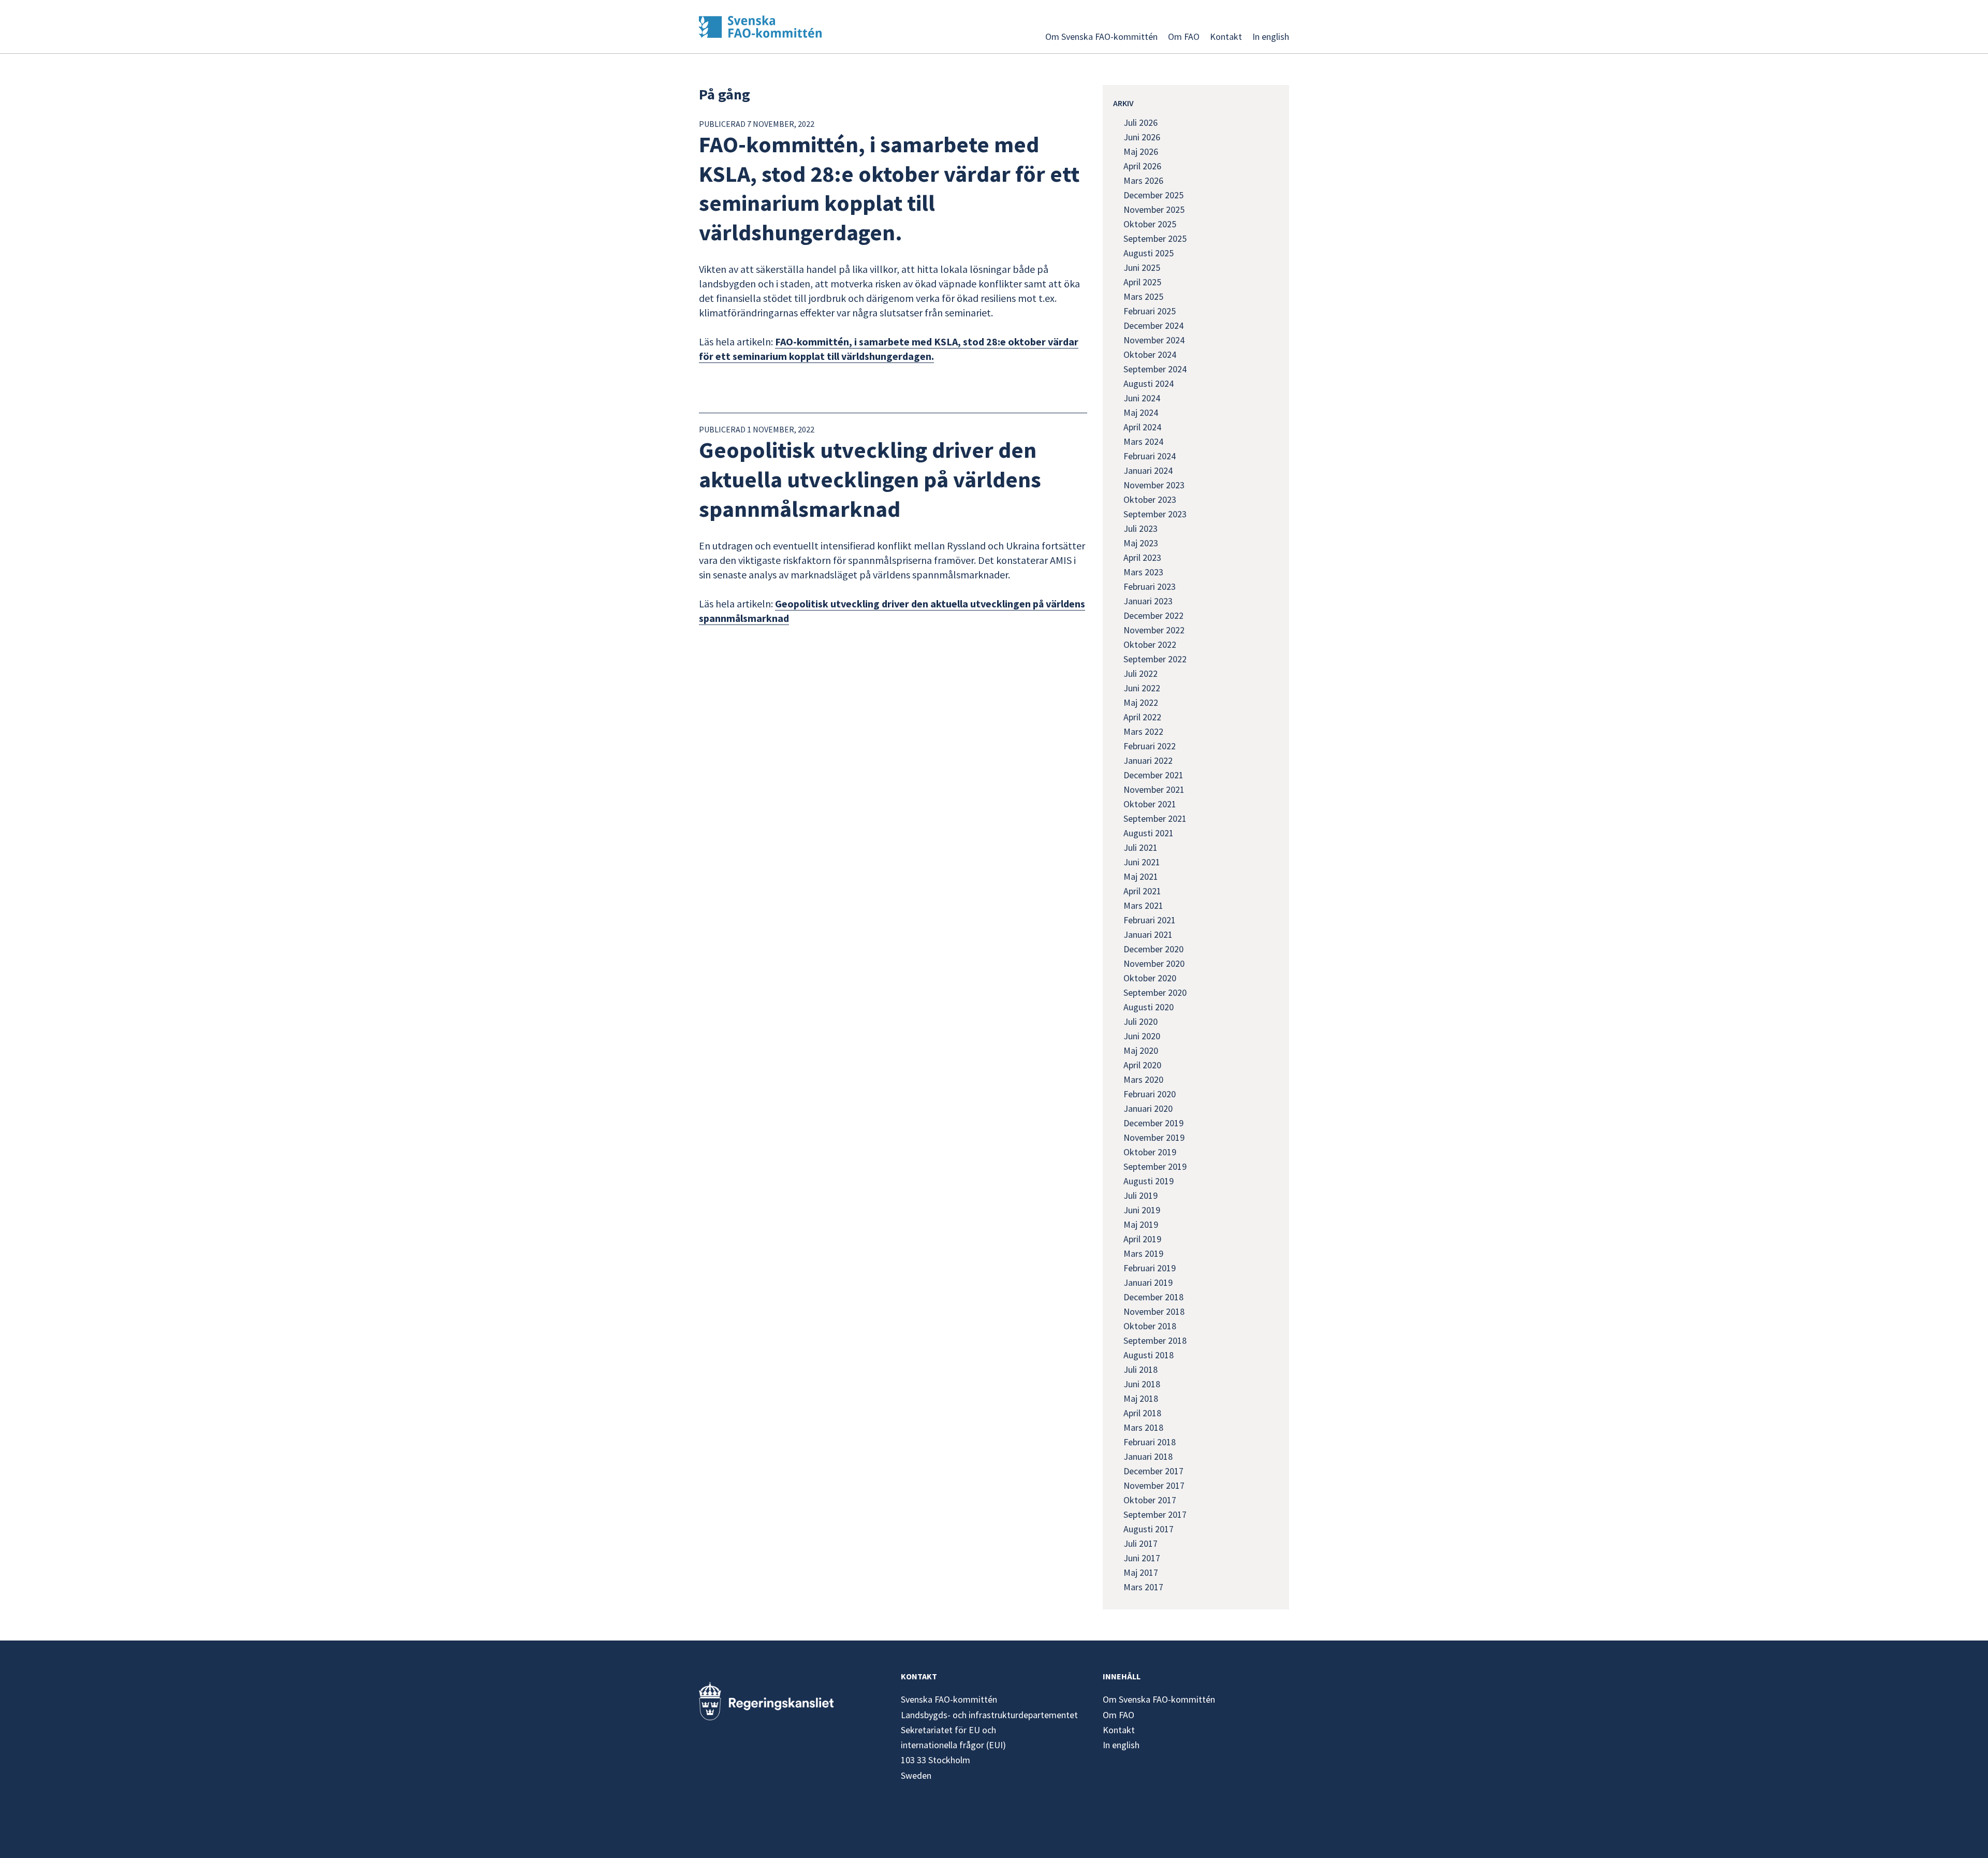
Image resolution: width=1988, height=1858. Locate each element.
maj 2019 (1141, 1224)
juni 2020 (1142, 1036)
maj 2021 (1141, 876)
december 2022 (1153, 615)
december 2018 (1153, 1297)
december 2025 (1153, 195)
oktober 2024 (1150, 354)
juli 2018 (1141, 1369)
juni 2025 (1142, 267)
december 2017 (1153, 1471)
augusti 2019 (1149, 1181)
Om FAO (1184, 37)
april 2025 (1142, 282)
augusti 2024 (1149, 383)
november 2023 (1154, 485)
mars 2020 (1143, 1079)
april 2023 (1142, 557)
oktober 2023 (1150, 499)
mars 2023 (1143, 572)
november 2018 (1154, 1311)
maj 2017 (1141, 1572)
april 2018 (1142, 1413)
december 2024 (1153, 325)
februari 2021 (1150, 920)
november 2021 (1154, 789)
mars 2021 (1143, 905)
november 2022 (1154, 630)
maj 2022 (1141, 702)
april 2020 (1142, 1065)
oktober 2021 (1150, 804)
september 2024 (1155, 369)
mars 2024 (1143, 441)
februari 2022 (1150, 746)
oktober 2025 (1150, 224)
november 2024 (1154, 340)
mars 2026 (1143, 180)
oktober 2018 (1150, 1326)
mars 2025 (1143, 296)
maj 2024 (1141, 412)
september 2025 (1155, 238)
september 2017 (1155, 1514)
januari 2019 (1148, 1282)
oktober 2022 (1150, 644)
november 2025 (1154, 209)
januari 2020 (1148, 1108)
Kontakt (1226, 37)
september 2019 (1155, 1166)
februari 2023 (1150, 586)
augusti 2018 (1149, 1355)
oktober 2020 (1150, 978)
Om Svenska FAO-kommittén (1101, 37)
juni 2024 (1142, 398)
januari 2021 (1148, 934)
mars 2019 (1143, 1253)
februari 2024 (1150, 456)
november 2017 (1154, 1485)
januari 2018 (1148, 1456)
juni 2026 (1142, 137)
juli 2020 (1141, 1021)
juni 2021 (1142, 862)
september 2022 (1155, 659)
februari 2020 (1150, 1094)
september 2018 (1155, 1340)
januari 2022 (1148, 760)
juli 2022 (1141, 673)
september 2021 (1155, 818)
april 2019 (1142, 1239)
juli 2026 (1141, 122)
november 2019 (1154, 1137)
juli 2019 (1141, 1195)
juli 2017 (1141, 1543)
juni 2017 (1142, 1558)
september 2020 (1155, 992)
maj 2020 (1141, 1050)
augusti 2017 (1149, 1529)
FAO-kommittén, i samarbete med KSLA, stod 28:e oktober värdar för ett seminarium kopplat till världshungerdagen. (889, 349)
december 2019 (1153, 1123)
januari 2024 (1148, 470)
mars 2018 (1143, 1427)
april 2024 (1142, 427)
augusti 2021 (1149, 833)
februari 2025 (1150, 311)
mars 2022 (1143, 731)
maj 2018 (1141, 1398)
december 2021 (1153, 775)
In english (1271, 37)
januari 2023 (1148, 601)
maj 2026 (1141, 151)
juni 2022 (1142, 688)
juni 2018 (1142, 1384)
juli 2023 (1141, 528)
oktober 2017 (1150, 1500)
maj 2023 (1141, 543)
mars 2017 (1143, 1587)
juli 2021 (1141, 847)
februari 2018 (1150, 1442)
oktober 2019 (1150, 1152)
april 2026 (1142, 166)
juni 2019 (1142, 1210)
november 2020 (1154, 963)
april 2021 (1142, 891)
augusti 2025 (1149, 253)
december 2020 (1153, 949)
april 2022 (1142, 717)
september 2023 (1155, 514)
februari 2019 (1150, 1268)
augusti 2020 (1149, 1007)
